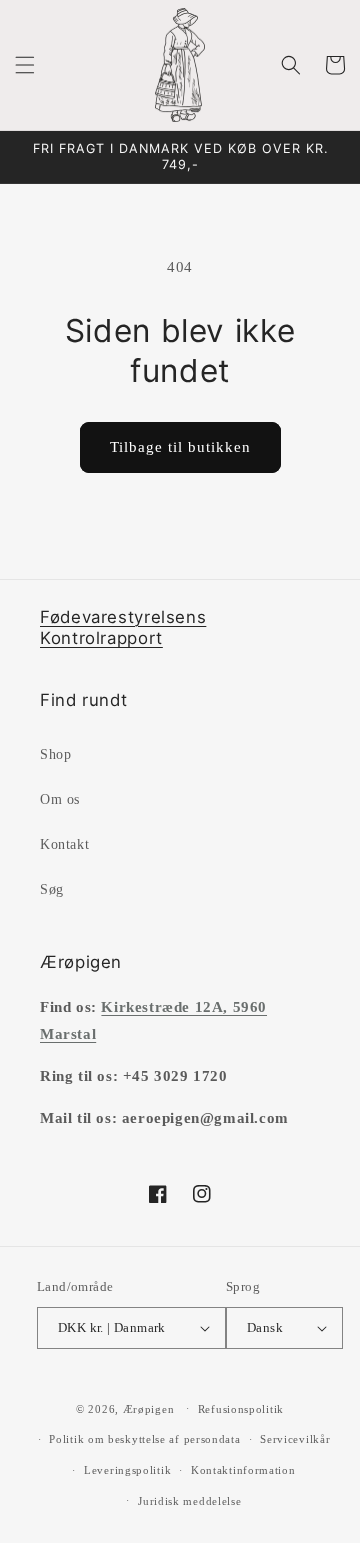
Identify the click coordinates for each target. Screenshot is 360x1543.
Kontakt (64, 844)
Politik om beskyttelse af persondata (144, 1439)
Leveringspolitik (127, 1470)
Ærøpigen (149, 1408)
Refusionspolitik (241, 1409)
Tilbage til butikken (180, 447)
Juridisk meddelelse (189, 1501)
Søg (52, 889)
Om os (60, 799)
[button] (25, 65)
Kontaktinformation (243, 1470)
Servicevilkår (295, 1439)
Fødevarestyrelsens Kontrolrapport (123, 628)
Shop (55, 754)
